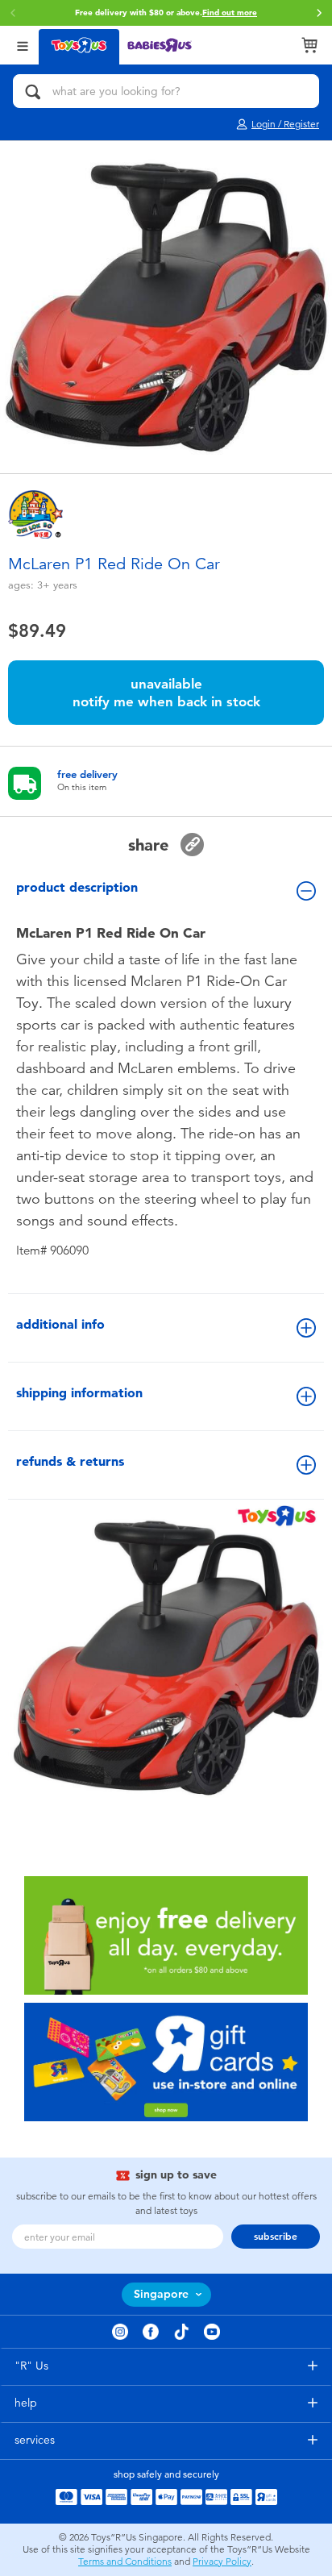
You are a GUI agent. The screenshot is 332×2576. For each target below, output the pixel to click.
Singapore (161, 2294)
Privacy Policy (222, 2561)
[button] (13, 13)
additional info (60, 1324)
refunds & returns (70, 1461)
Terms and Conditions (125, 2561)
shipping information (79, 1393)
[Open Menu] (23, 45)
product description (77, 887)
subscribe (276, 2237)
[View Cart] (309, 45)
